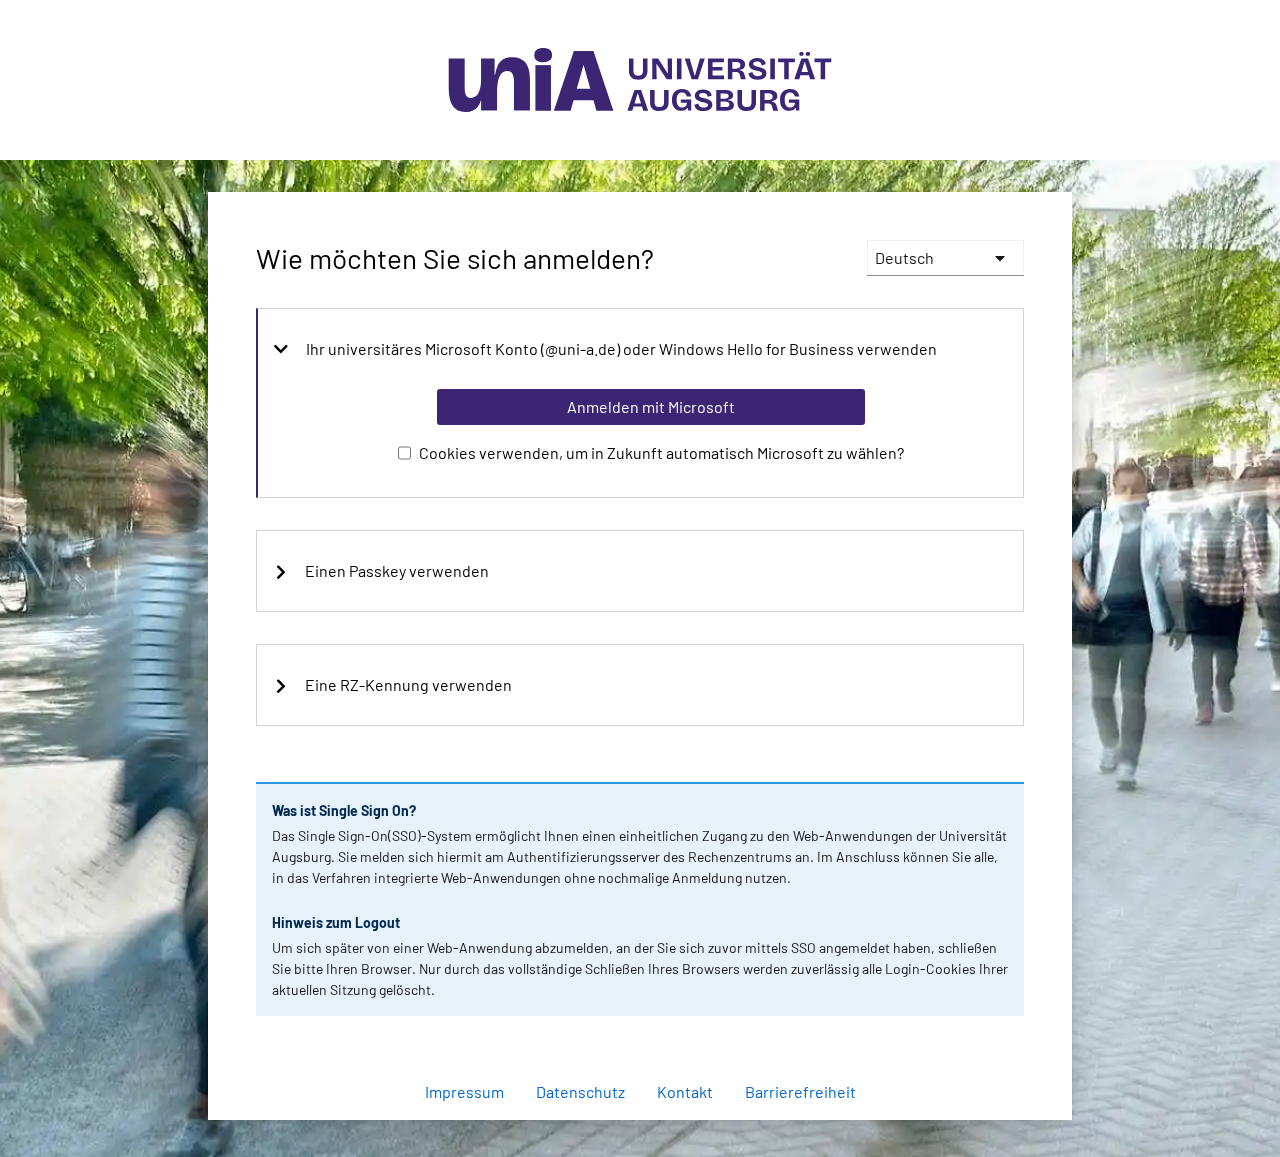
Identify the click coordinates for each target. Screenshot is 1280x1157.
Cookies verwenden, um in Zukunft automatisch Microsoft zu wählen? (661, 452)
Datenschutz (580, 1091)
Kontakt (685, 1091)
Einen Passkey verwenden (397, 571)
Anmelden (650, 1130)
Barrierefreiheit (800, 1091)
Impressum (464, 1091)
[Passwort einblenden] (982, 1039)
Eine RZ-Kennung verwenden (408, 685)
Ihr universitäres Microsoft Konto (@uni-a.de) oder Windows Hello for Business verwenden (621, 349)
